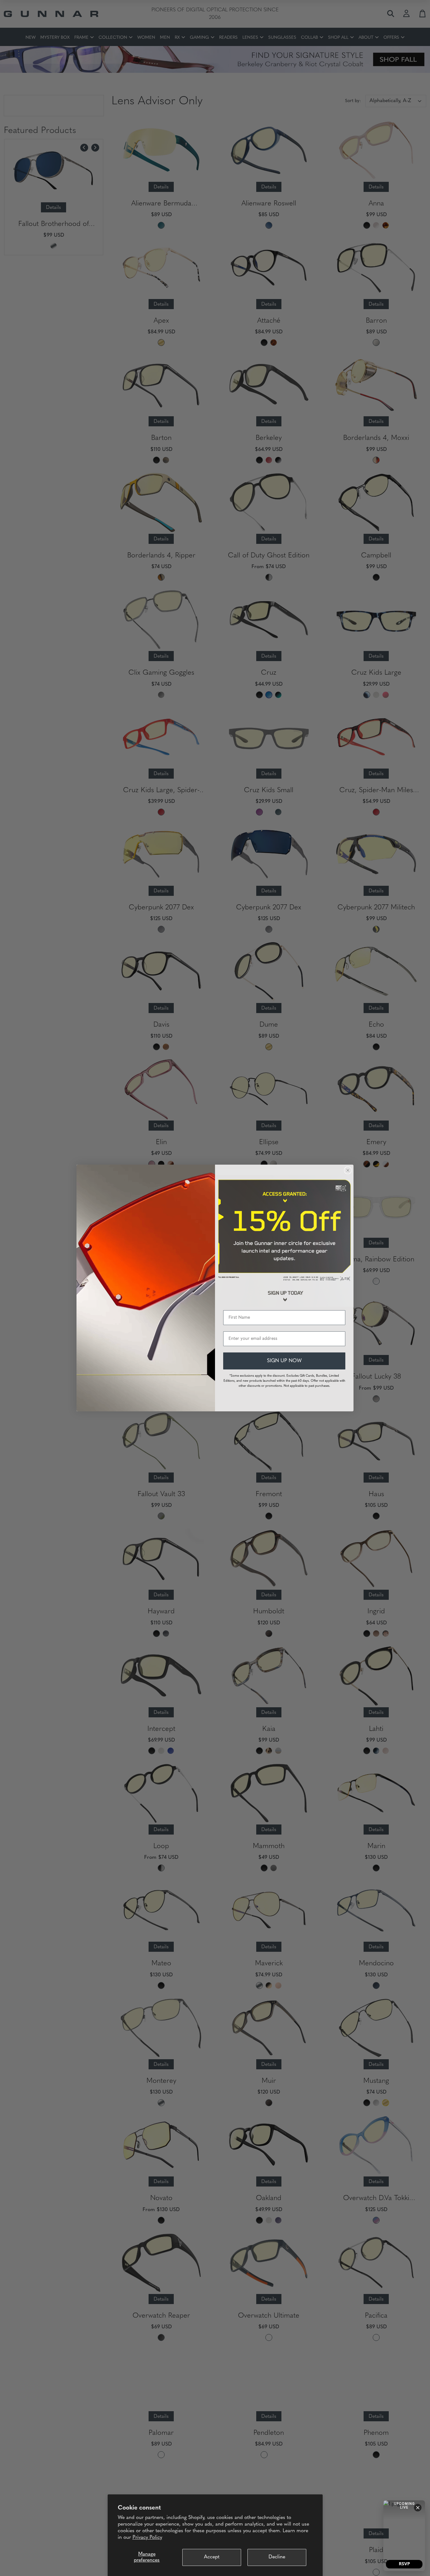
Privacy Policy (147, 2538)
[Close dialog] (348, 1170)
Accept (212, 2557)
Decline (277, 2557)
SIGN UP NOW (284, 1361)
